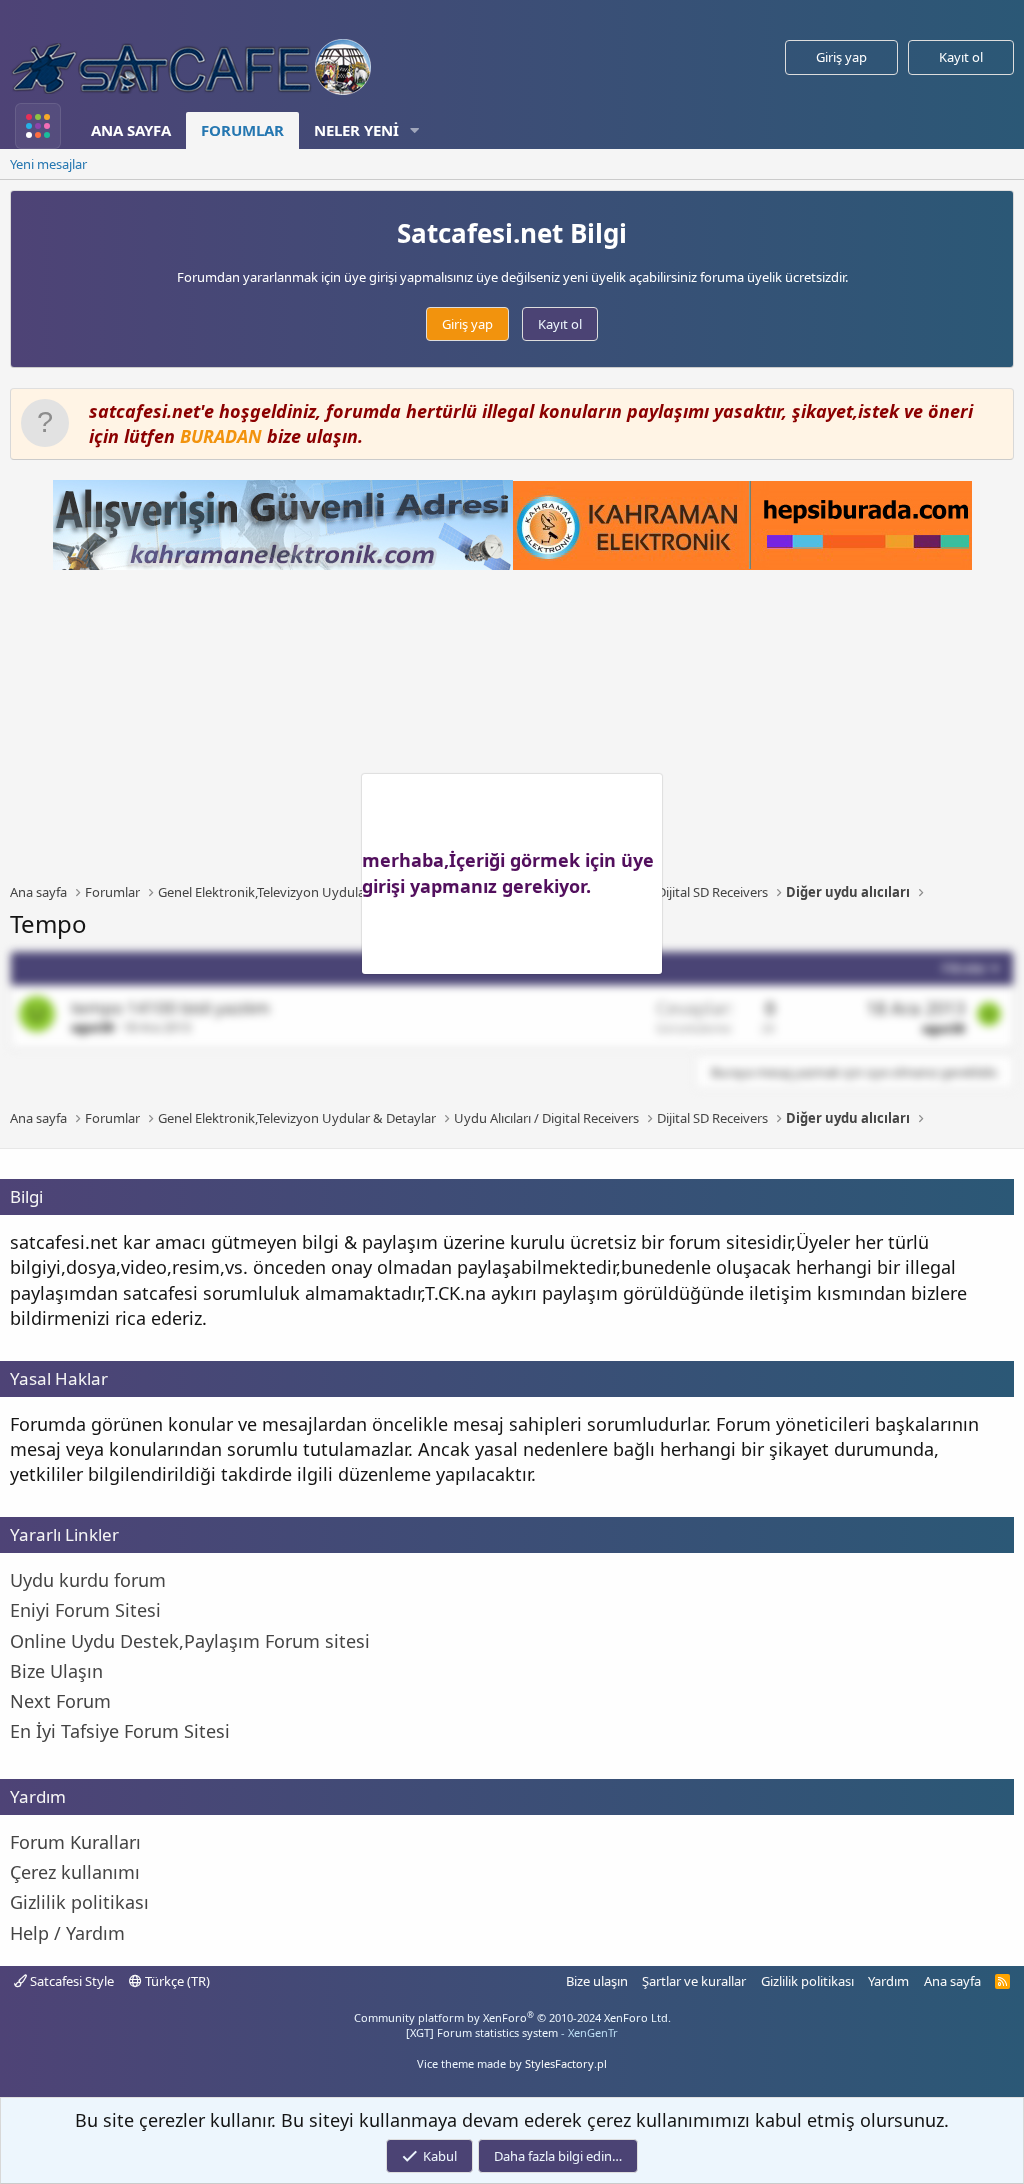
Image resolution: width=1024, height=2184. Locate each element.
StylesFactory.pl (566, 2063)
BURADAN (221, 436)
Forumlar (242, 130)
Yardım (888, 1981)
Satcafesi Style (70, 1981)
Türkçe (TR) (176, 1981)
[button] (415, 130)
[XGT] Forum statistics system (512, 2032)
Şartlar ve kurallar (694, 1981)
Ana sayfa (131, 130)
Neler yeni (356, 130)
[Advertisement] (517, 726)
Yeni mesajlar (48, 164)
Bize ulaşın (597, 1981)
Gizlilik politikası (807, 1981)
